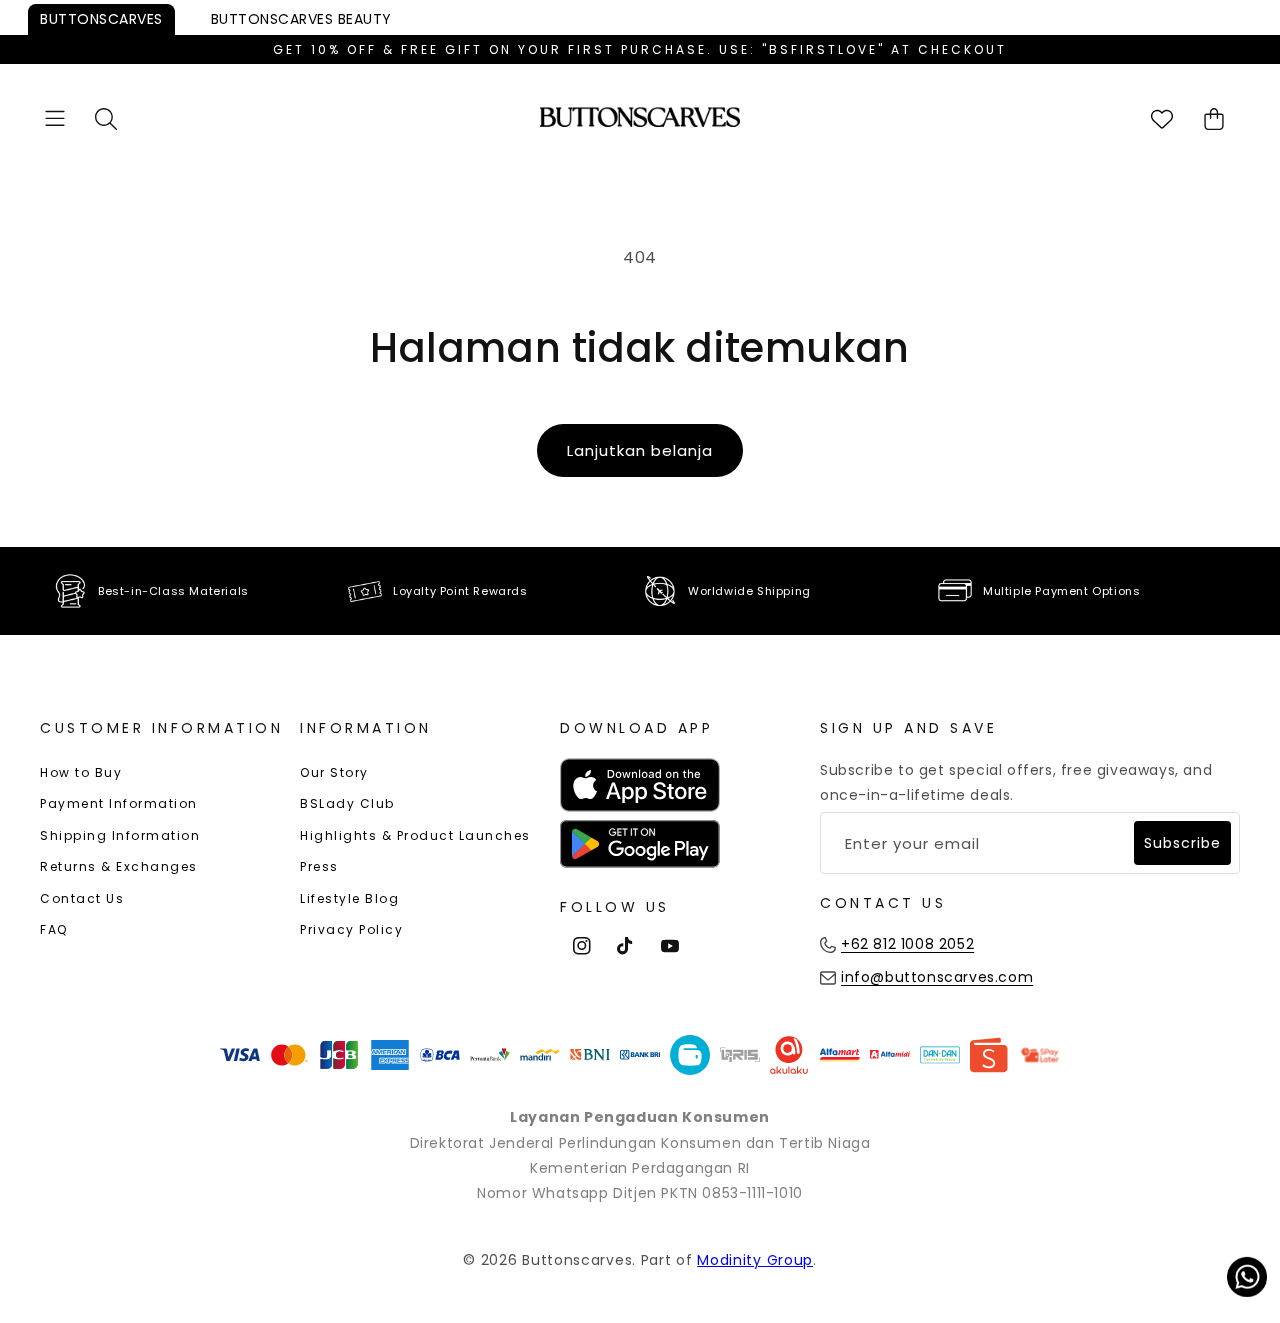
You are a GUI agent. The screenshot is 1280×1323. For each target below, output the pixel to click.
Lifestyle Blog (349, 898)
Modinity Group (755, 1260)
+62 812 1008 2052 (907, 944)
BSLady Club (347, 803)
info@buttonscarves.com (937, 977)
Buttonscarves (101, 19)
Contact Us (82, 898)
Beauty (301, 19)
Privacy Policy (351, 929)
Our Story (334, 772)
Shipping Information (120, 835)
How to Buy (81, 772)
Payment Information (119, 803)
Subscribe (1182, 843)
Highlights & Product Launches (415, 835)
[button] (55, 118)
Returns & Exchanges (119, 866)
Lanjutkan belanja (640, 450)
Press (319, 866)
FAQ (54, 929)
